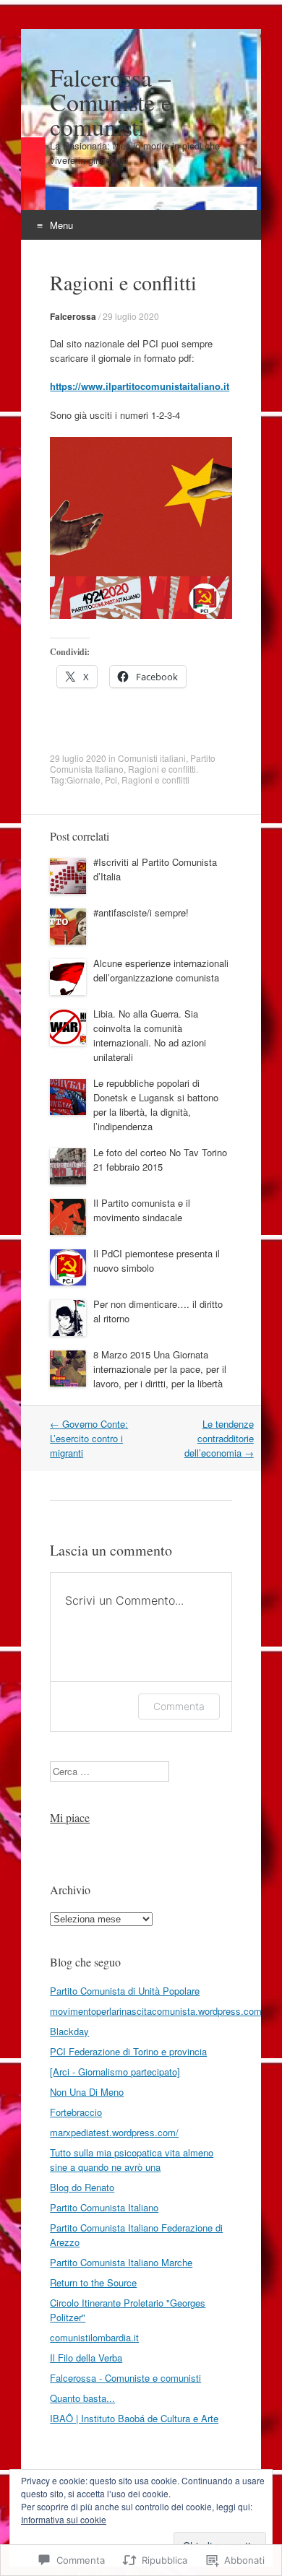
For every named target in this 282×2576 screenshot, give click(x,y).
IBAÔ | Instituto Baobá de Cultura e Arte (134, 2418)
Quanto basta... (82, 2398)
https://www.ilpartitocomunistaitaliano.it (140, 386)
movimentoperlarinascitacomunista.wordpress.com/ (157, 2011)
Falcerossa (73, 316)
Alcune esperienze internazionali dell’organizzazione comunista (161, 970)
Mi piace (70, 1817)
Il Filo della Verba (86, 2358)
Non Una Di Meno (87, 2092)
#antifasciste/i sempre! (141, 912)
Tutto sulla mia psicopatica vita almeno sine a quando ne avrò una (132, 2160)
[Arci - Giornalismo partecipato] (115, 2072)
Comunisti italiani (152, 758)
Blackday (69, 2031)
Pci (111, 780)
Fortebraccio (76, 2112)
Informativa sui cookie (64, 2519)
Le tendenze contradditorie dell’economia (219, 1438)
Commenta (179, 1706)
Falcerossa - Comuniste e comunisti (125, 2378)
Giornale (84, 780)
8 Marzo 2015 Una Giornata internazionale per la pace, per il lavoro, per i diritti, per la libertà (160, 1369)
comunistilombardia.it (94, 2337)
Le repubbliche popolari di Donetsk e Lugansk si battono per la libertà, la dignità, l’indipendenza (156, 1105)
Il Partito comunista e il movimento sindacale (142, 1210)
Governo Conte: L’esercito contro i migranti (89, 1438)
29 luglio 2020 (131, 316)
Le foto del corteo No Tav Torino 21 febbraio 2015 (160, 1159)
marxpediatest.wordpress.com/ (114, 2132)
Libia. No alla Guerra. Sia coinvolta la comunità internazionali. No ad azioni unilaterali (150, 1035)
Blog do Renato (82, 2187)
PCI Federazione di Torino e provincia (128, 2051)
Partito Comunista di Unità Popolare (125, 1991)
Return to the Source (93, 2282)
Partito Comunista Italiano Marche (121, 2262)
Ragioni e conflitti (162, 769)
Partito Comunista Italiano (104, 2207)
